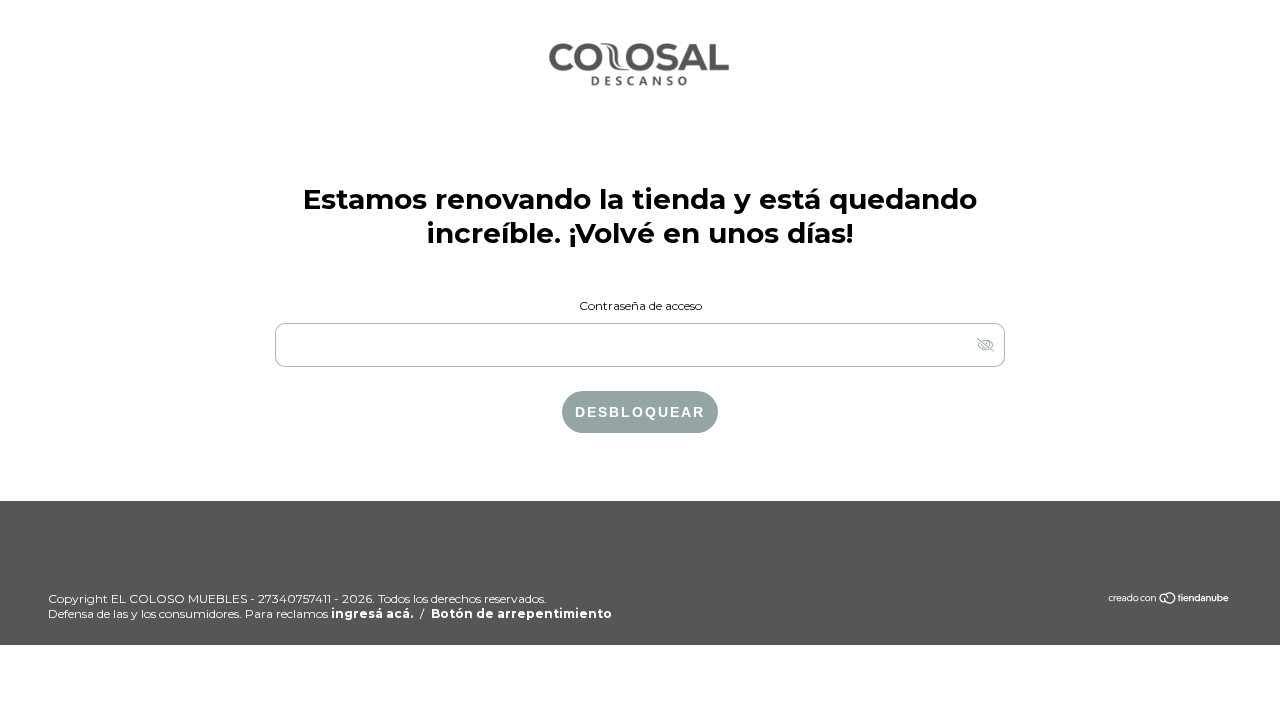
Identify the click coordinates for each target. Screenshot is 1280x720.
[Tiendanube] (1169, 600)
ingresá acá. (372, 613)
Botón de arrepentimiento (521, 613)
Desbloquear (640, 412)
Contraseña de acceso (640, 305)
